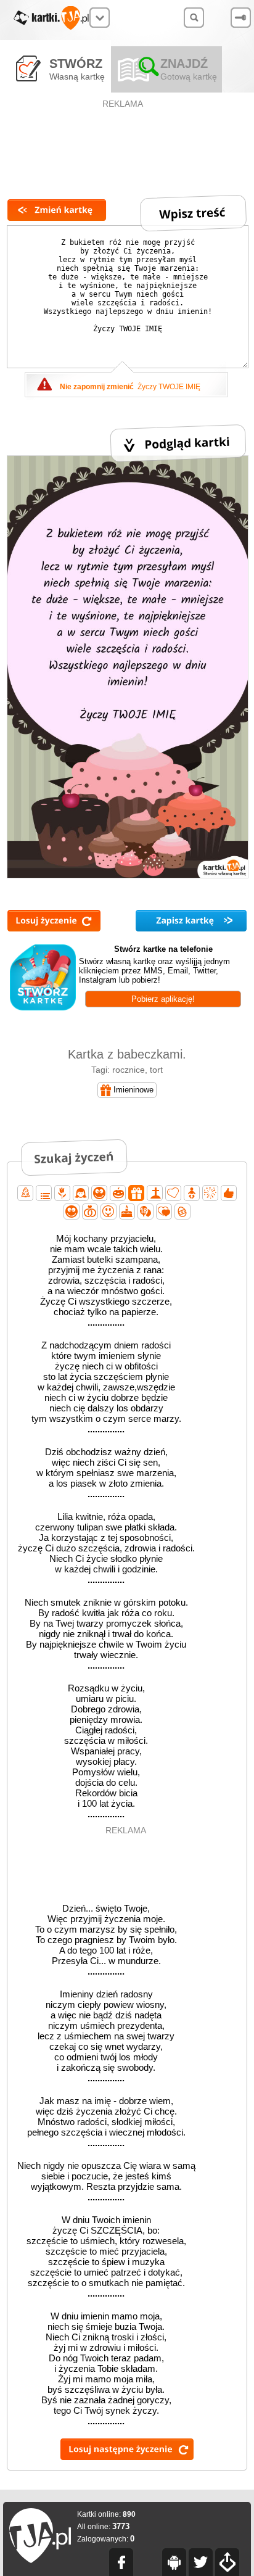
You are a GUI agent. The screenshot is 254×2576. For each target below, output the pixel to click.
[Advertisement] (124, 139)
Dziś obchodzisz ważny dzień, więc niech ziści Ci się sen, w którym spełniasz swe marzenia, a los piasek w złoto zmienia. (106, 1473)
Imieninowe (133, 1090)
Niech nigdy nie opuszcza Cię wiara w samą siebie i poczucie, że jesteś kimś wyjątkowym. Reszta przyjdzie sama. (106, 2181)
